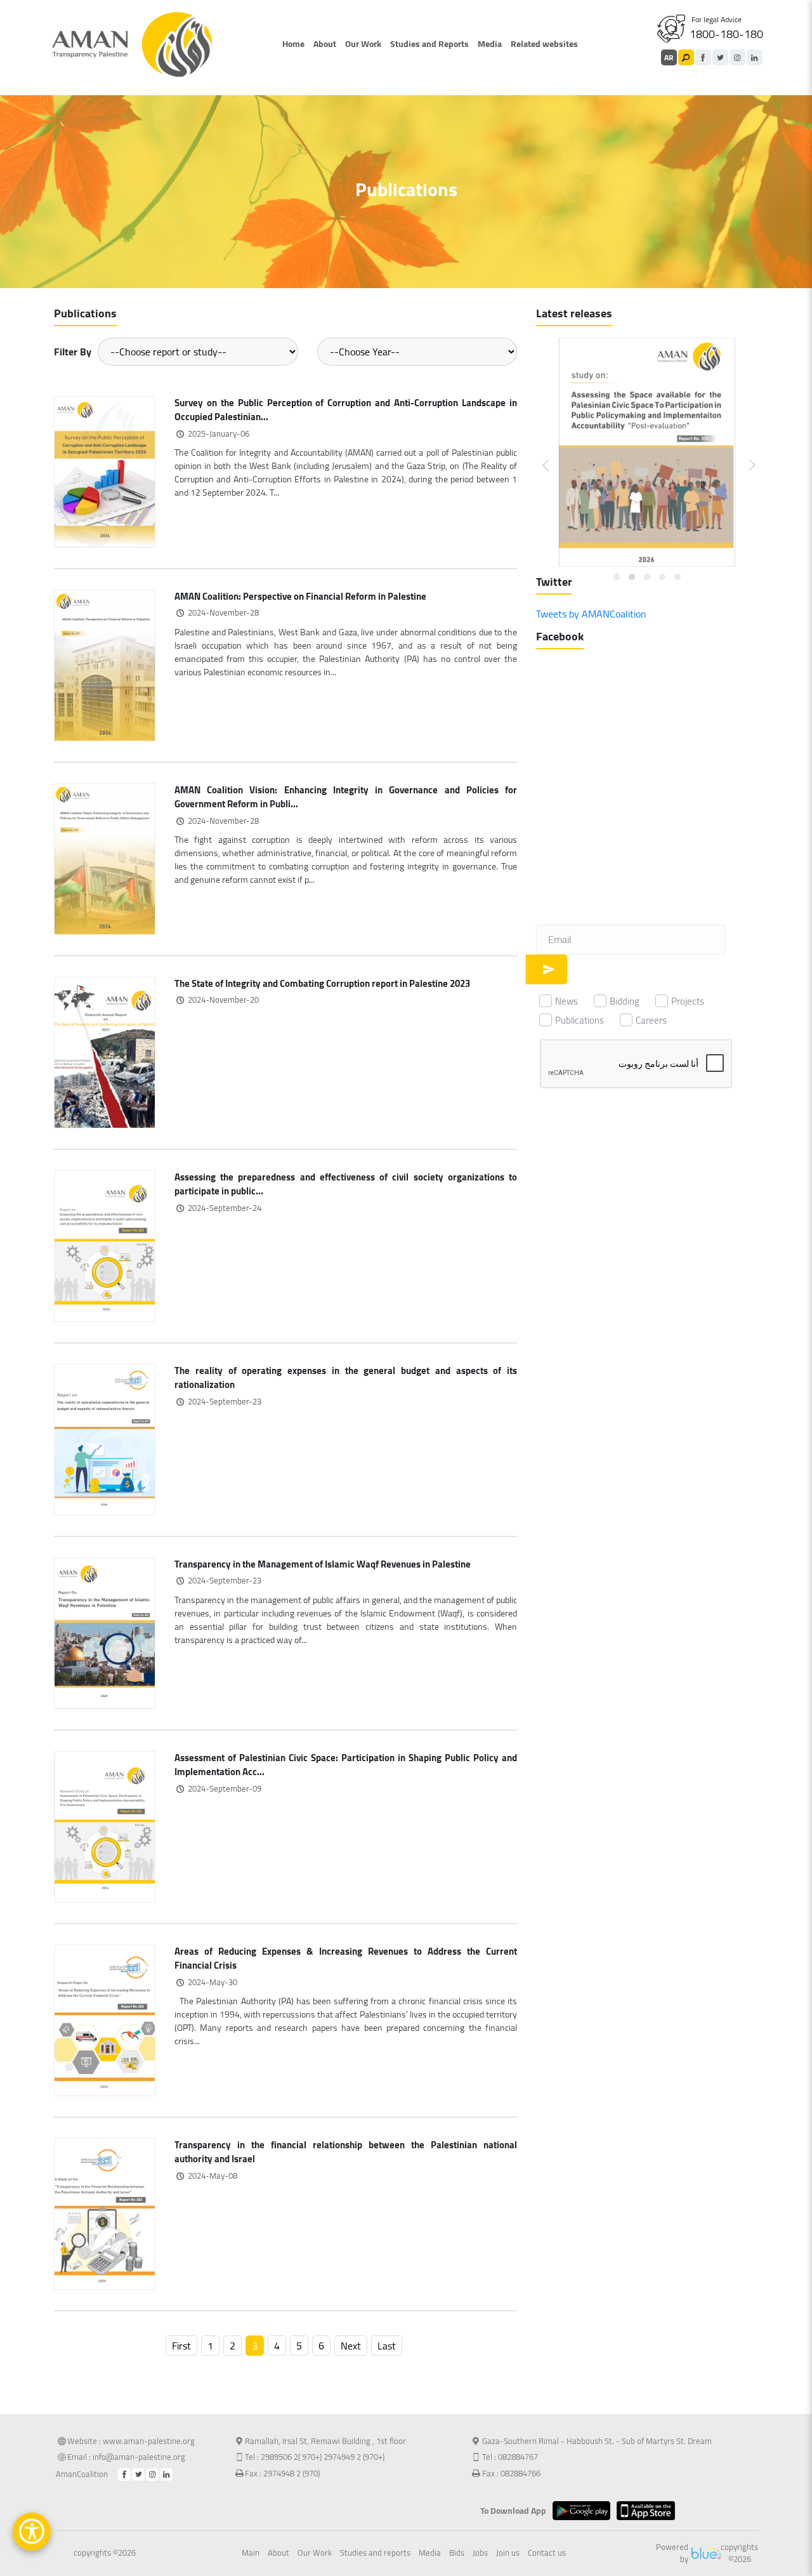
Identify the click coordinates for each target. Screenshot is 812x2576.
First (181, 2346)
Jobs (480, 2553)
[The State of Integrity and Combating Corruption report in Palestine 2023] (105, 1051)
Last (387, 2346)
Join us (508, 2553)
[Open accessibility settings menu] (32, 2532)
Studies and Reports (429, 44)
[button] (553, 455)
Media (490, 44)
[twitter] (720, 57)
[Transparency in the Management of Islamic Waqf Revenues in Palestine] (105, 1632)
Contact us (547, 2553)
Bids (457, 2553)
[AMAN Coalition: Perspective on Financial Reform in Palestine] (105, 664)
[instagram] (737, 57)
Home (293, 44)
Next (351, 2346)
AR (669, 57)
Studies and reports (375, 2553)
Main (251, 2553)
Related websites (544, 44)
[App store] (649, 2511)
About (325, 44)
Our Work (363, 44)
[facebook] (703, 57)
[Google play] (585, 2511)
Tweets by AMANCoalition (591, 614)
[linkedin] (755, 57)
